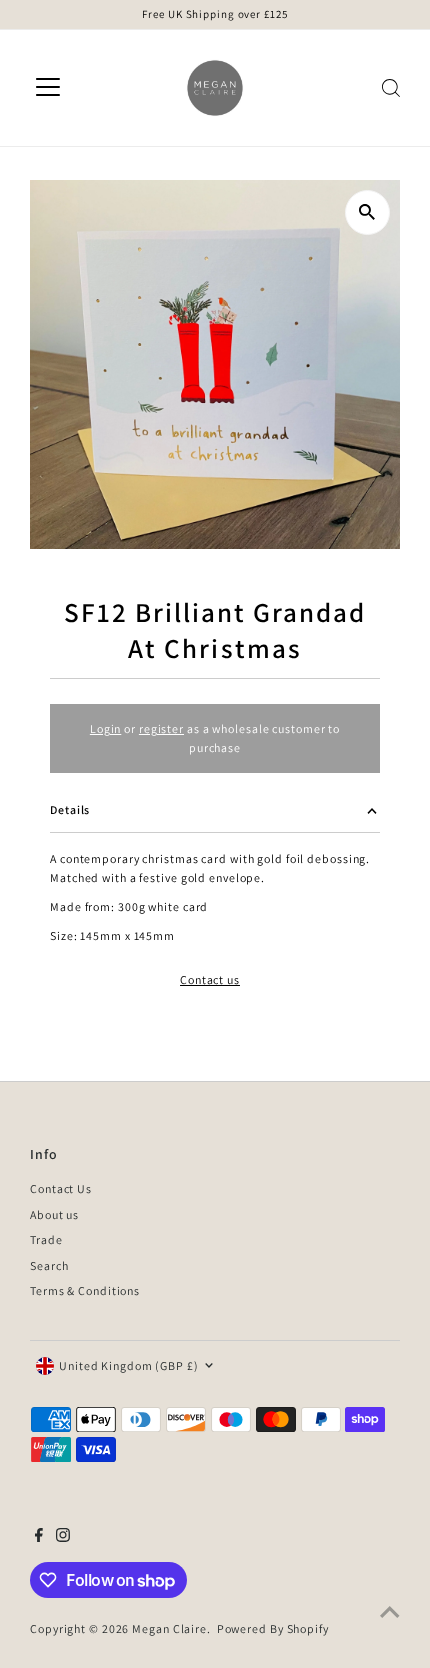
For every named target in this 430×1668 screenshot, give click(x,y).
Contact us (210, 980)
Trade (46, 1239)
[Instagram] (63, 1538)
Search (49, 1265)
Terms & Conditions (85, 1290)
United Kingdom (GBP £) (129, 1365)
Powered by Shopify (273, 1628)
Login (105, 728)
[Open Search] (391, 88)
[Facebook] (39, 1538)
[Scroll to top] (390, 1613)
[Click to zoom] (367, 212)
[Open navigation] (48, 88)
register (161, 728)
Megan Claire (169, 1628)
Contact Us (61, 1188)
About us (54, 1214)
